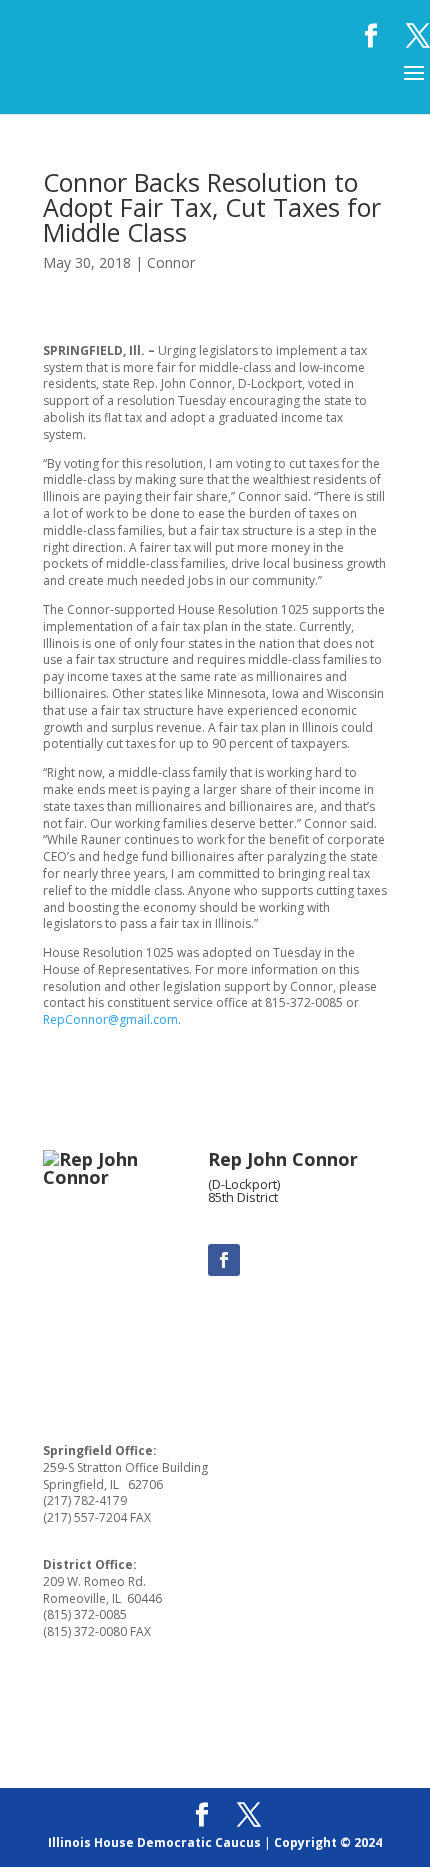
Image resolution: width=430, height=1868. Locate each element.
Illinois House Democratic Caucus (154, 1842)
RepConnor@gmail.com (110, 1019)
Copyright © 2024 (328, 1842)
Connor (171, 262)
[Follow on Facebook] (224, 1260)
